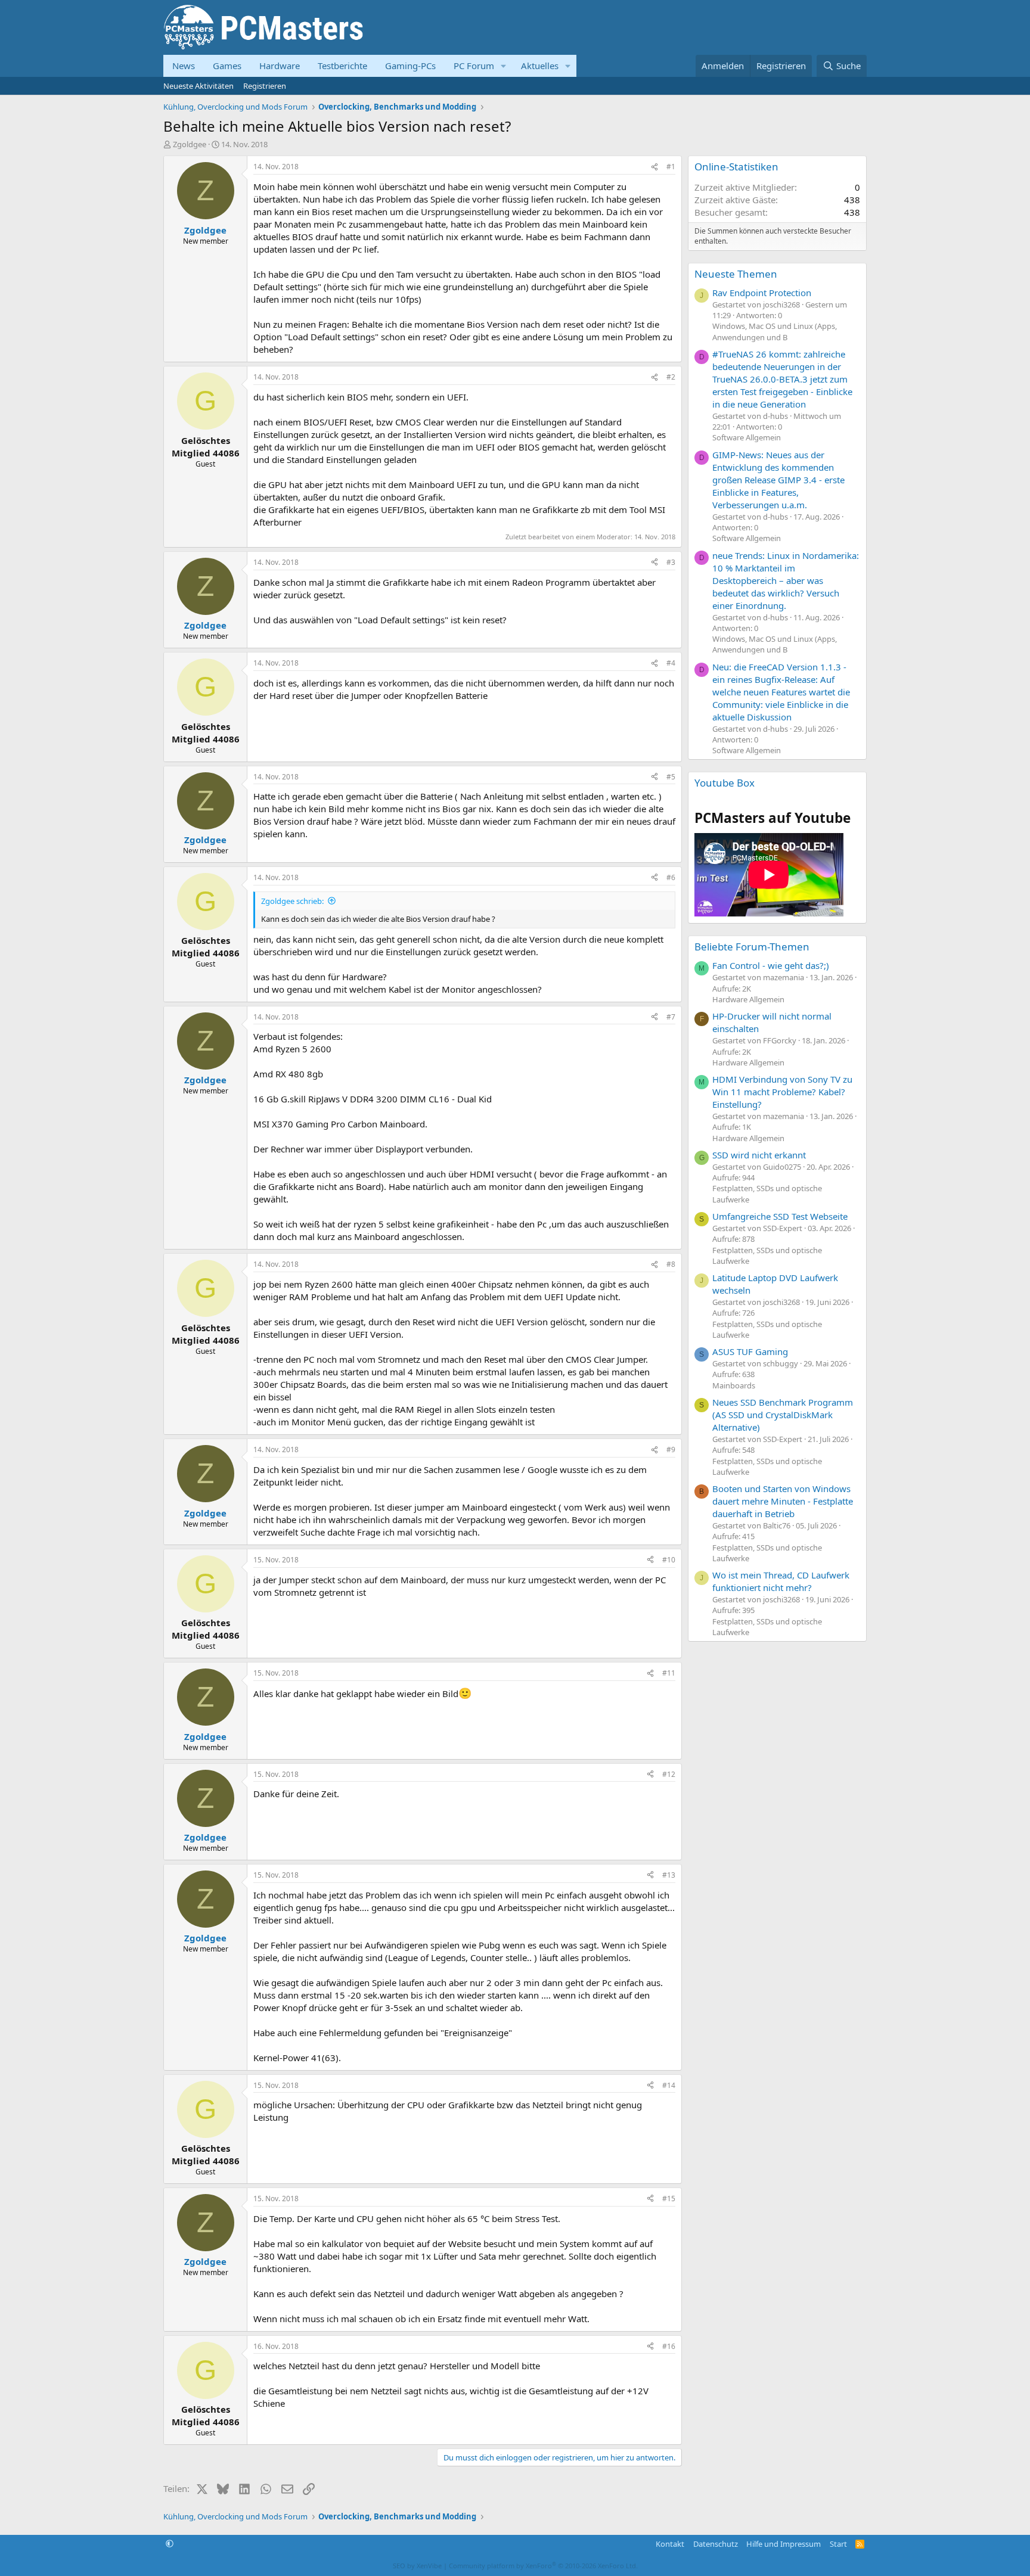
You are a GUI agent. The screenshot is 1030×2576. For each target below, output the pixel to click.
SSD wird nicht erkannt (759, 1155)
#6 (671, 877)
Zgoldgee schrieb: (292, 901)
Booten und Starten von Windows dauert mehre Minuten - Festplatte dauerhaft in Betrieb (783, 1501)
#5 (671, 777)
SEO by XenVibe (417, 2566)
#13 (669, 1875)
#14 (669, 2085)
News (184, 66)
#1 (671, 167)
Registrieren (265, 86)
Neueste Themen (736, 274)
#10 (669, 1560)
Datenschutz (716, 2544)
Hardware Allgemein (748, 999)
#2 (671, 377)
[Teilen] (654, 167)
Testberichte (342, 66)
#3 (671, 562)
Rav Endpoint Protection (762, 293)
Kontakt (670, 2544)
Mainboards (734, 1385)
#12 (669, 1774)
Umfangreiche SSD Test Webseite (780, 1216)
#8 (671, 1264)
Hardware (280, 66)
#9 (671, 1449)
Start (838, 2544)
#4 (671, 663)
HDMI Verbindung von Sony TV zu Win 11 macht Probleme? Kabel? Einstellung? (782, 1092)
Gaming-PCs (410, 66)
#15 (669, 2199)
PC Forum (474, 66)
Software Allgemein (747, 437)
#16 (669, 2346)
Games (227, 66)
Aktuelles (540, 66)
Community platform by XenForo (543, 2566)
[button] (504, 66)
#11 (669, 1673)
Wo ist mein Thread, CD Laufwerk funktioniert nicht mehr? (781, 1581)
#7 (671, 1017)
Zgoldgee (190, 144)
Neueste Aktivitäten (198, 86)
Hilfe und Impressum (784, 2544)
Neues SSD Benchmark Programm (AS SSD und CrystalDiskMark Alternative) (783, 1415)
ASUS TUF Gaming (750, 1351)
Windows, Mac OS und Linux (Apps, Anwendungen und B (775, 331)
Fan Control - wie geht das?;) (771, 965)
